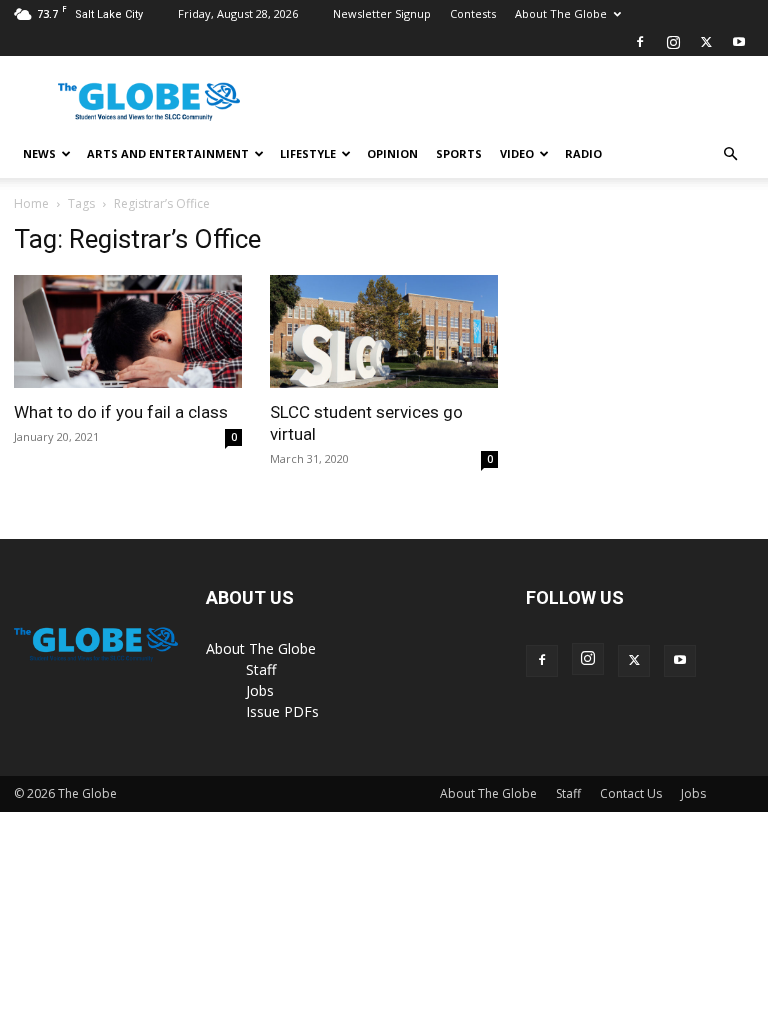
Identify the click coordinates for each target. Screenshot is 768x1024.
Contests (473, 13)
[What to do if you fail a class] (128, 331)
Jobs (260, 690)
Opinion (392, 153)
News (39, 153)
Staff (261, 669)
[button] (730, 154)
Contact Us (631, 793)
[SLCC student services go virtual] (384, 331)
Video (517, 153)
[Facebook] (640, 42)
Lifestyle (308, 153)
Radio (583, 153)
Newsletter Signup (382, 13)
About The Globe (561, 13)
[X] (706, 42)
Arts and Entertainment (168, 153)
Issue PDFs (282, 711)
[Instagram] (673, 42)
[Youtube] (739, 42)
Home (31, 203)
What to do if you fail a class (121, 412)
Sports (459, 153)
